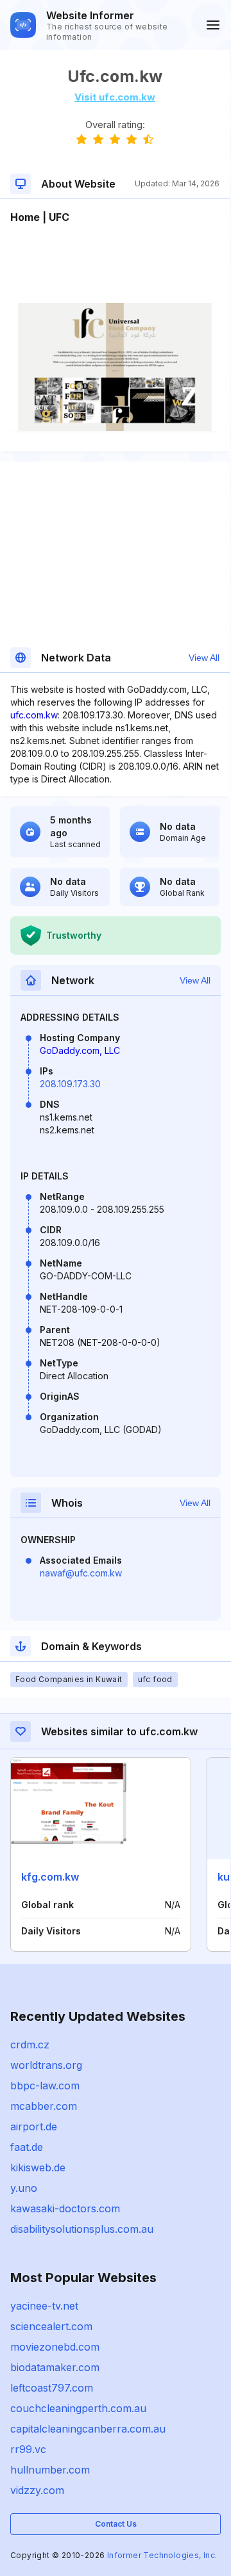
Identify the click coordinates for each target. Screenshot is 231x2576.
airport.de (34, 2126)
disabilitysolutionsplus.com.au (82, 2229)
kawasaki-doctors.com (65, 2208)
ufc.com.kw (34, 715)
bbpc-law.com (45, 2086)
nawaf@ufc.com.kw (81, 1573)
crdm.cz (30, 2045)
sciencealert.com (51, 2326)
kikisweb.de (38, 2167)
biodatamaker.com (55, 2367)
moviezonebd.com (55, 2347)
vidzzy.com (37, 2490)
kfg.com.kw (50, 1877)
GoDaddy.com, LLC (80, 1050)
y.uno (24, 2188)
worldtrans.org (46, 2065)
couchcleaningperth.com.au (78, 2408)
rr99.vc (28, 2449)
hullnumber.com (50, 2470)
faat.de (27, 2147)
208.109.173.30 (70, 1084)
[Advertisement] (115, 264)
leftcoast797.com (52, 2388)
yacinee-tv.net (44, 2306)
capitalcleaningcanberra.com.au (88, 2429)
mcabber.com (44, 2106)
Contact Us (116, 2524)
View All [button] (204, 658)
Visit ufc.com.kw (115, 97)
